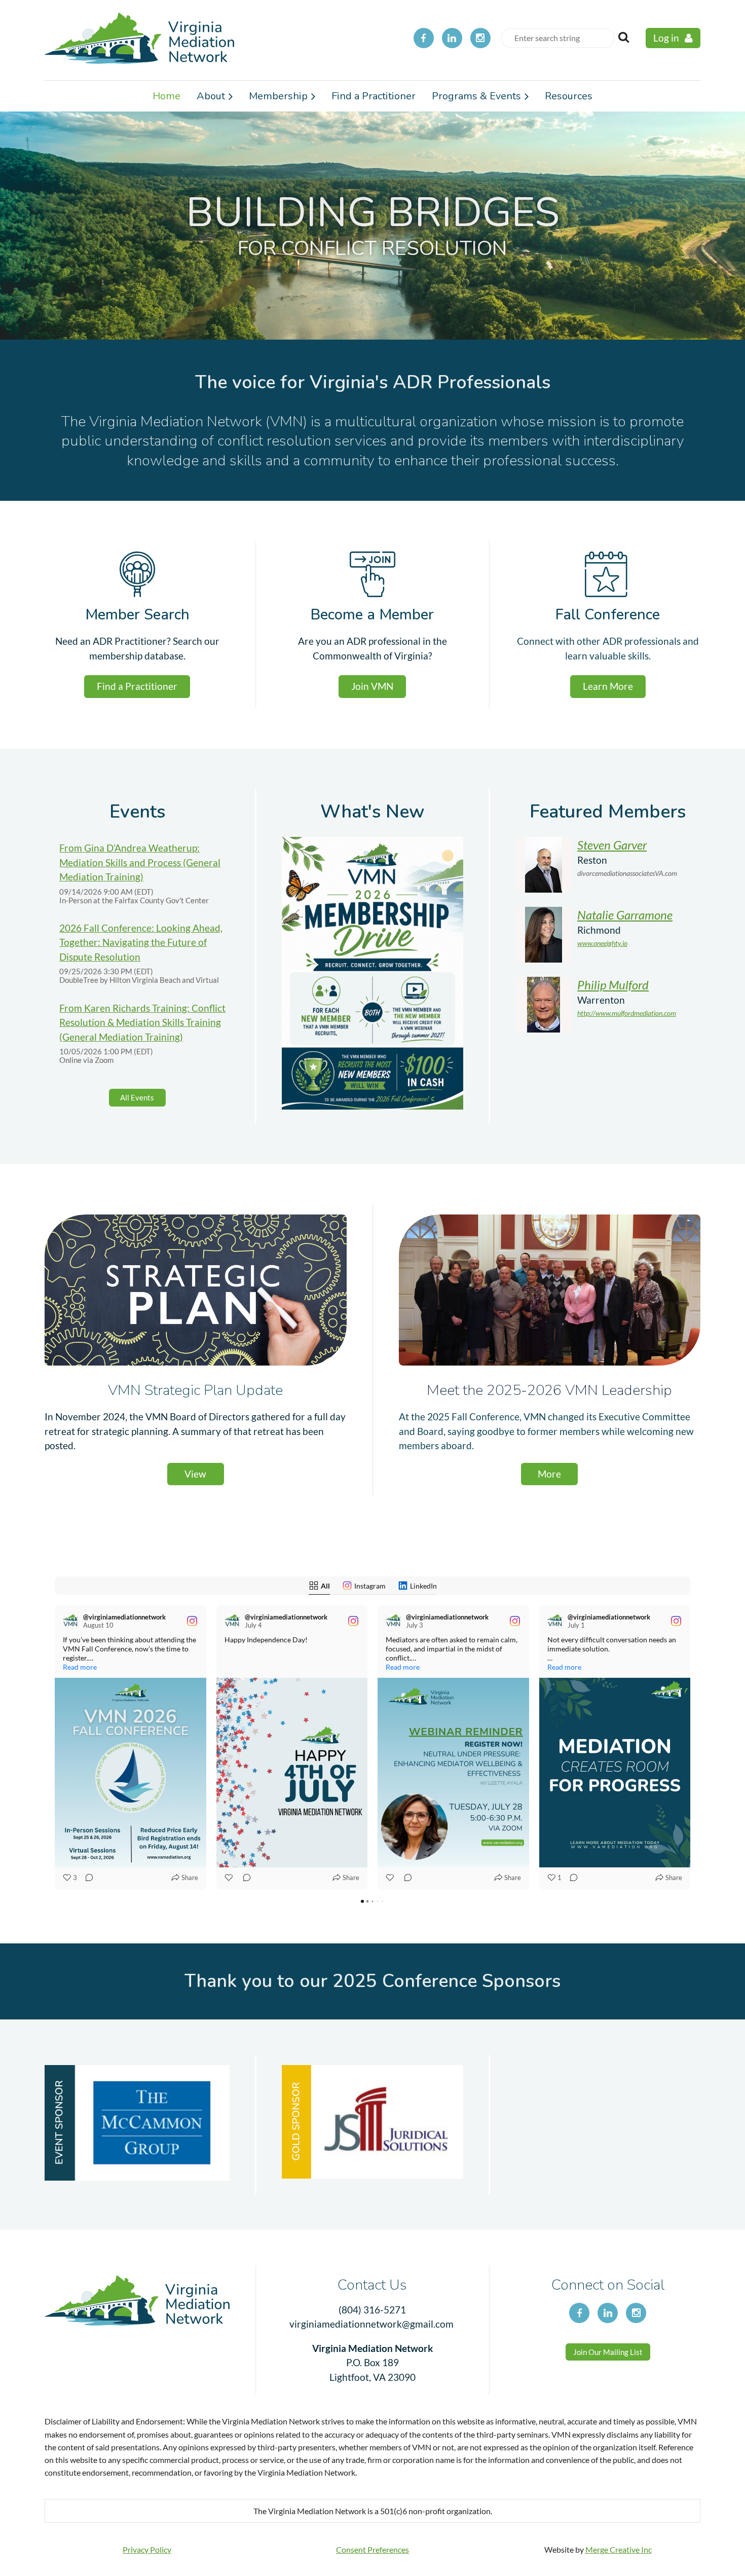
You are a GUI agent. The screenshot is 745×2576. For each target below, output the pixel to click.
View (195, 1474)
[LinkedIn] (452, 38)
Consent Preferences (372, 2549)
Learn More (608, 686)
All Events (137, 1097)
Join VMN (372, 686)
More (549, 1474)
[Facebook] (424, 38)
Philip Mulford (613, 985)
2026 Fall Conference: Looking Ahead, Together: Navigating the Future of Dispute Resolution (141, 942)
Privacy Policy (147, 2549)
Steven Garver (612, 845)
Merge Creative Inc (619, 2549)
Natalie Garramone (625, 915)
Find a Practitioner (137, 686)
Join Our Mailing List (608, 2352)
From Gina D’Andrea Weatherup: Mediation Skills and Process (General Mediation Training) (140, 862)
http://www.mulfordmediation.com (627, 1013)
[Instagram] (480, 38)
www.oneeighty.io (602, 943)
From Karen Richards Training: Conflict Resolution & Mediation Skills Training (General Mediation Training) (142, 1022)
